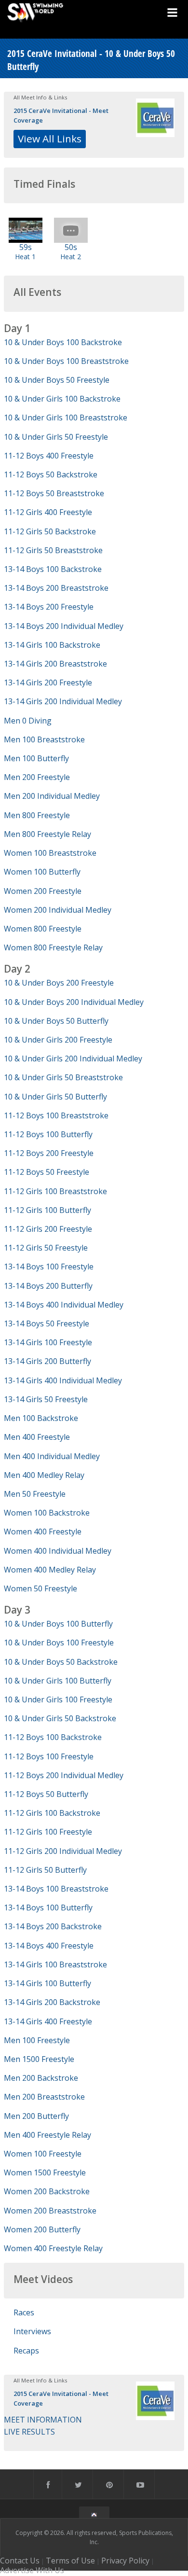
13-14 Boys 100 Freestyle (49, 1267)
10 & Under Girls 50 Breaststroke (63, 1077)
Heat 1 (25, 257)
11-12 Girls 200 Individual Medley (63, 1851)
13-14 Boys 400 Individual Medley (64, 1305)
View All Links (50, 139)
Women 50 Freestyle (40, 1588)
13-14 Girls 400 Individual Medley (63, 1380)
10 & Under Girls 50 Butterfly (55, 1097)
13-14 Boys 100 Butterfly (48, 1908)
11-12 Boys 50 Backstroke (51, 474)
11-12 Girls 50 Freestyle (46, 1248)
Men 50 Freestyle (35, 1494)
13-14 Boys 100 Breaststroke (56, 1889)
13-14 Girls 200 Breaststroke (55, 664)
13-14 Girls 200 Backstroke (52, 2002)
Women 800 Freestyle (43, 929)
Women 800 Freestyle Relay (53, 947)
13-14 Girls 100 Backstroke (52, 645)
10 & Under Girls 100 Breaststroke (66, 418)
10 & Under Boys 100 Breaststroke (66, 361)
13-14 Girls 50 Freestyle (46, 1399)
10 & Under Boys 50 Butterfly (56, 1021)
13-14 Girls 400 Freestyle (48, 2021)
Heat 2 (71, 257)
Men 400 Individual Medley (52, 1456)
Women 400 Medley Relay (50, 1570)
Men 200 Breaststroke (44, 2097)
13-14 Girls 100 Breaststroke (55, 1964)
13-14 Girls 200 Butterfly (47, 1361)
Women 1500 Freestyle (45, 2172)
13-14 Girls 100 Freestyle (48, 1342)
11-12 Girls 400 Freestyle (48, 512)
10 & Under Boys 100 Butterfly (58, 1624)
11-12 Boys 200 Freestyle (49, 1153)
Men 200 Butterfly (36, 2116)
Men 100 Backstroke (41, 1418)
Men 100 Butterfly (36, 758)
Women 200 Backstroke (47, 2191)
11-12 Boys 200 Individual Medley (64, 1775)
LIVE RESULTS (29, 2432)
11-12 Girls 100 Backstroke (52, 1813)
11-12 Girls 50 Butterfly (45, 1870)
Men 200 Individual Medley (52, 796)
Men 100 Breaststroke (44, 739)
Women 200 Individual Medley (58, 910)
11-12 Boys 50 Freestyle (47, 1172)
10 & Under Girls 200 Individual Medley (73, 1058)
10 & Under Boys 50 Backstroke (61, 1662)
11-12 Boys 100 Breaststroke (56, 1115)
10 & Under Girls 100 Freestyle (58, 1699)
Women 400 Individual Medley (58, 1551)
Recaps (26, 2351)
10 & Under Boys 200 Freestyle (59, 983)
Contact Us (20, 2561)
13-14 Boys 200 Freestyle (49, 607)
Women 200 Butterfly (42, 2229)
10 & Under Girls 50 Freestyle (56, 437)
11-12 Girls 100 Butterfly (47, 1210)
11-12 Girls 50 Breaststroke (53, 550)
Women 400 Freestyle (43, 1532)
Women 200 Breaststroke (50, 2211)
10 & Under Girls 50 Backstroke (60, 1718)
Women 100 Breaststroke (50, 853)
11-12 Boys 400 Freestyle (49, 456)
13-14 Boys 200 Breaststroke (56, 588)
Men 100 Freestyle (37, 2040)
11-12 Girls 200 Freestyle (48, 1229)
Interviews (32, 2331)
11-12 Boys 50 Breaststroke (54, 493)
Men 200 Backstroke (41, 2078)
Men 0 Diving (28, 721)
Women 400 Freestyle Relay (53, 2248)
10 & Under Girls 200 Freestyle (58, 1040)
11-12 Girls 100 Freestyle (48, 1832)
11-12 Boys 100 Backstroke (53, 1737)
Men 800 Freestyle (37, 815)
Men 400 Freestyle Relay (47, 2135)
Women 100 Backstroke (47, 1513)
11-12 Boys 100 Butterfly (48, 1134)
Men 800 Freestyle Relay (47, 834)
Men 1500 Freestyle (39, 2059)
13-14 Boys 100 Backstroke (53, 569)
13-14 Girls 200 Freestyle (48, 682)
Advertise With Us (32, 2570)
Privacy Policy (125, 2561)
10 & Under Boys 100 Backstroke (63, 342)
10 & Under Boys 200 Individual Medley (74, 1002)
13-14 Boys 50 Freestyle (47, 1323)
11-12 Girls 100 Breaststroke (55, 1191)
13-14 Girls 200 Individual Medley (63, 701)
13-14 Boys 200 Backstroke (53, 1926)
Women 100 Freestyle (43, 2154)
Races (24, 2312)
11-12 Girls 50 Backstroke (50, 531)
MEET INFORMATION (43, 2420)
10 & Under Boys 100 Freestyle (59, 1643)
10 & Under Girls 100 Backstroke (62, 399)
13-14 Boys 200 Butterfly (48, 1286)
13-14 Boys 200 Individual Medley (64, 626)
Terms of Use (70, 2561)
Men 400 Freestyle (37, 1437)
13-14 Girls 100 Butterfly (47, 1983)
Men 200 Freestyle (37, 777)
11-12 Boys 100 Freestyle (49, 1756)
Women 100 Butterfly (42, 872)
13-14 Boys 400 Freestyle (49, 1946)
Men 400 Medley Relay (44, 1475)
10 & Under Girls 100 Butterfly (58, 1681)
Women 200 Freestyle (43, 891)
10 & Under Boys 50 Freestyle (57, 380)
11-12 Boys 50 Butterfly (46, 1794)
